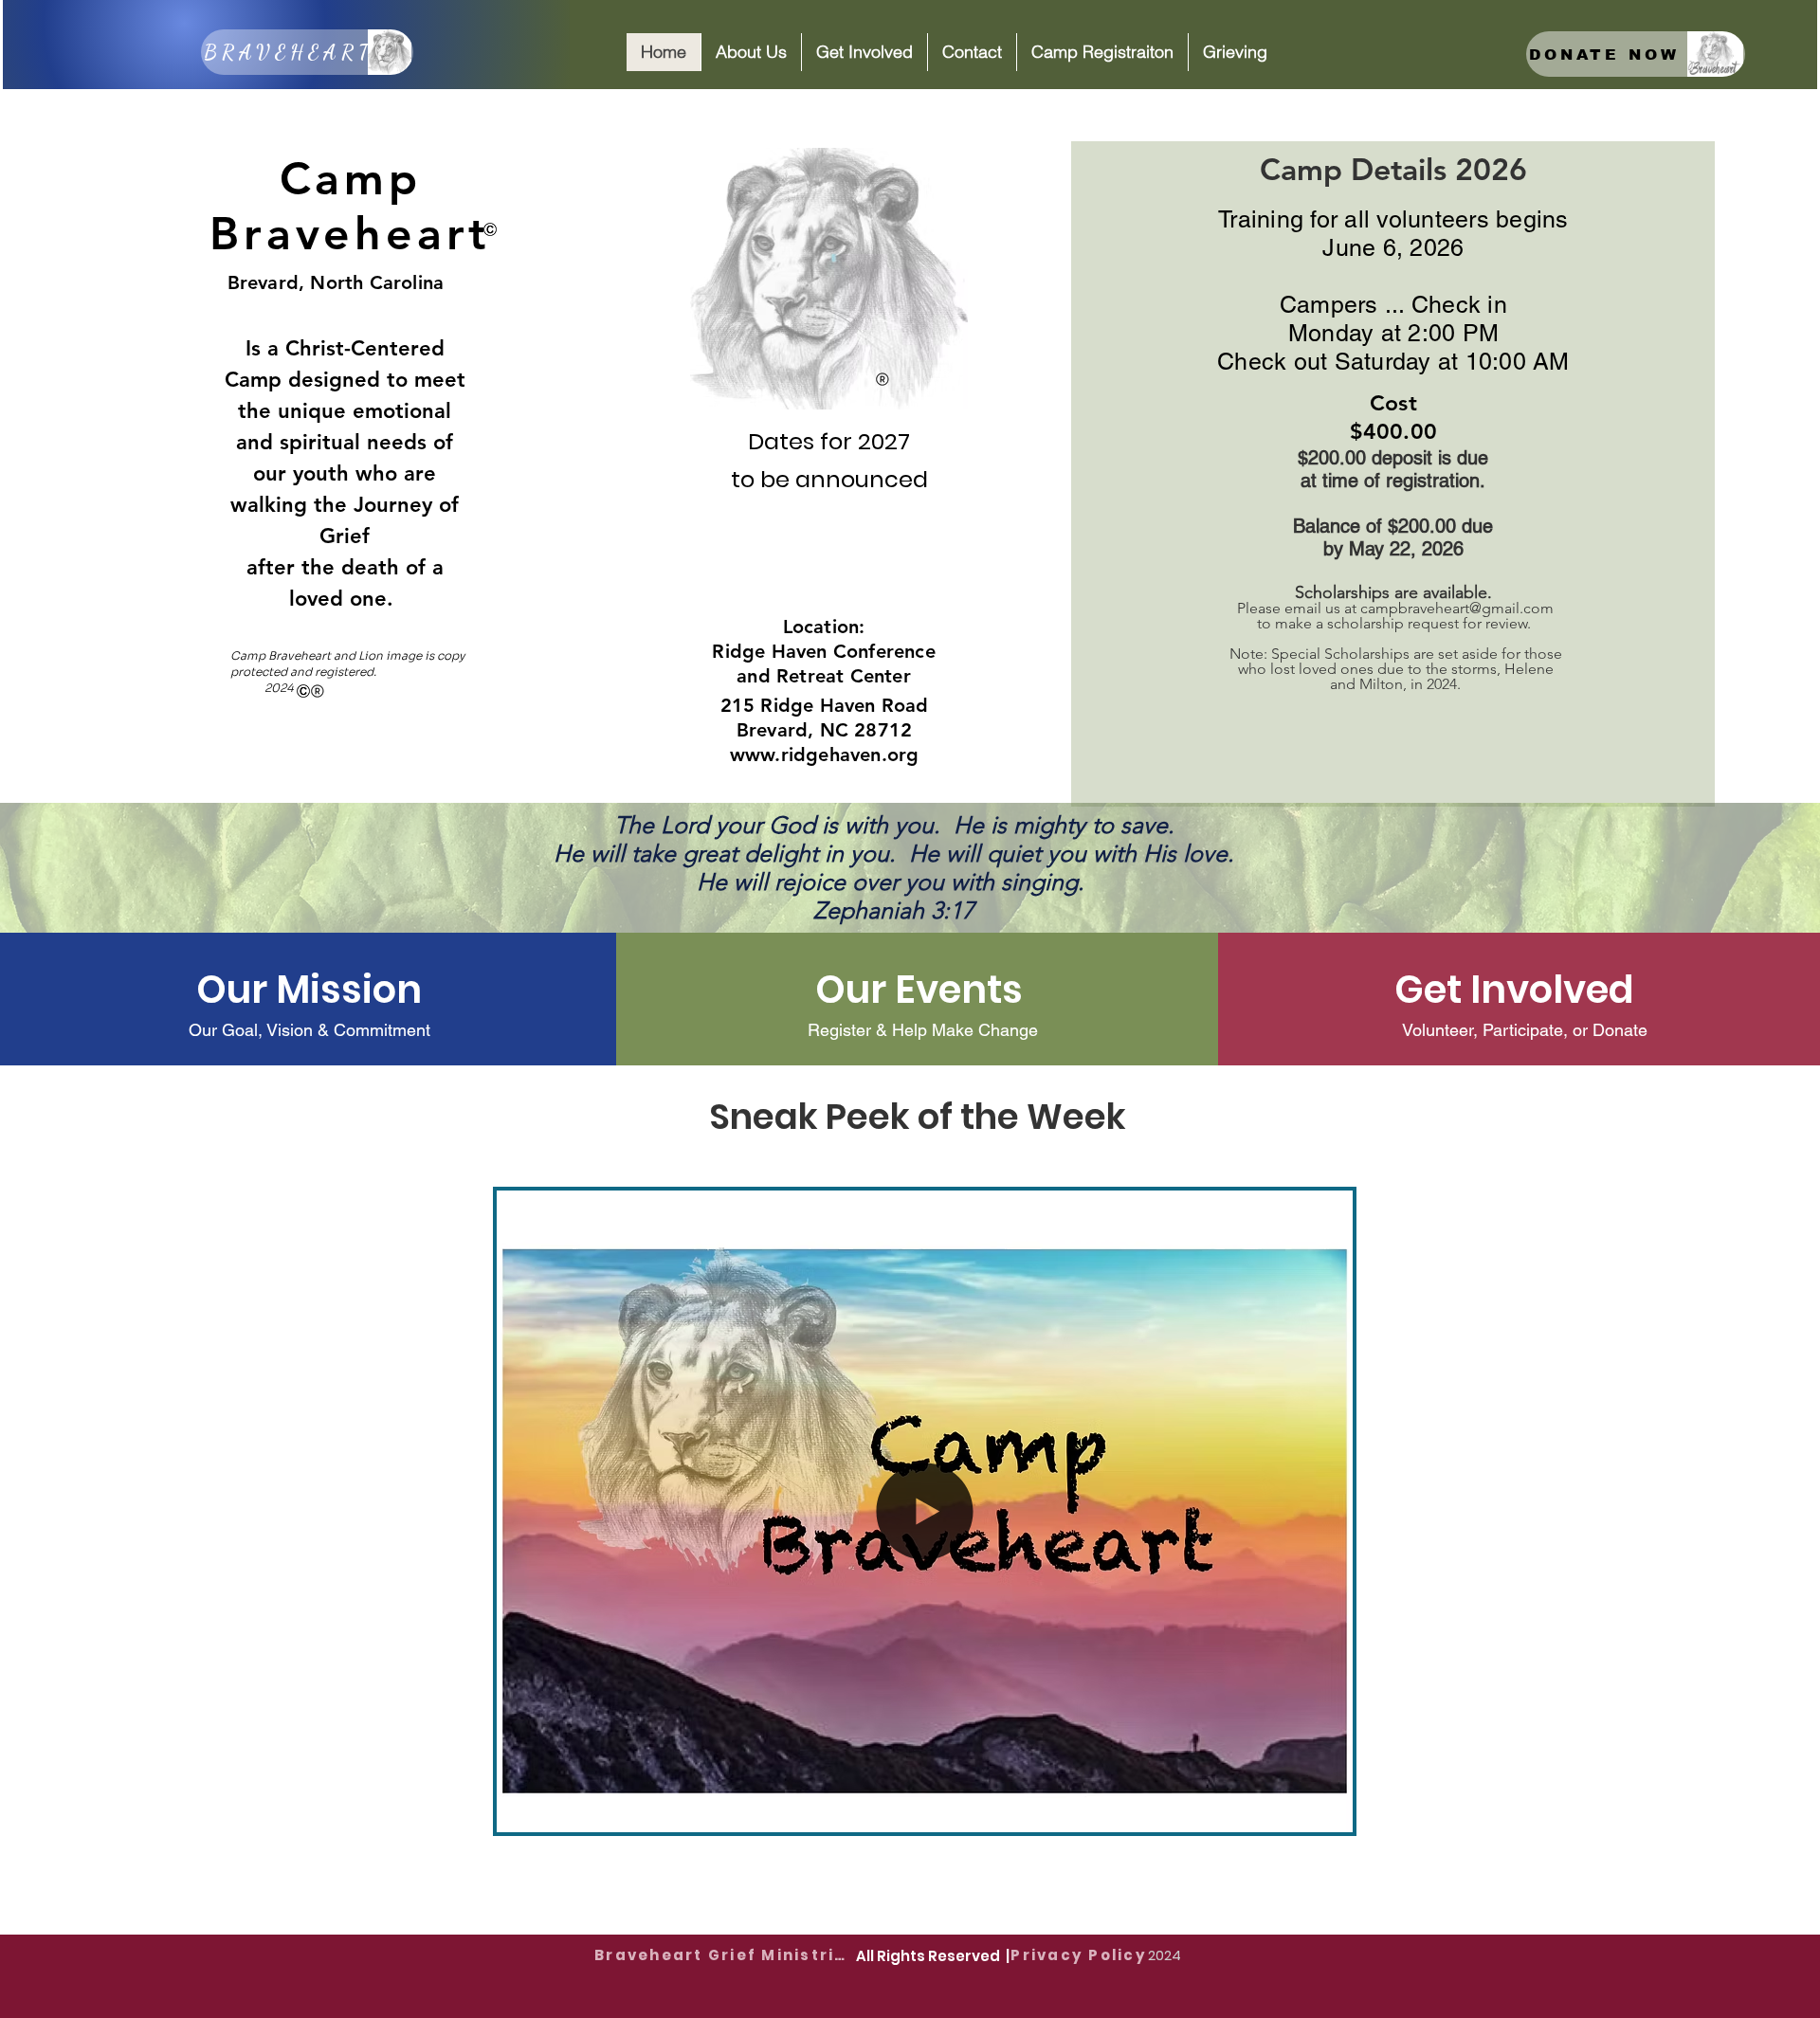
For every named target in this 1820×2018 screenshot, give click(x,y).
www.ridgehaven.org (825, 754)
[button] (751, 52)
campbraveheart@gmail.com (1457, 608)
